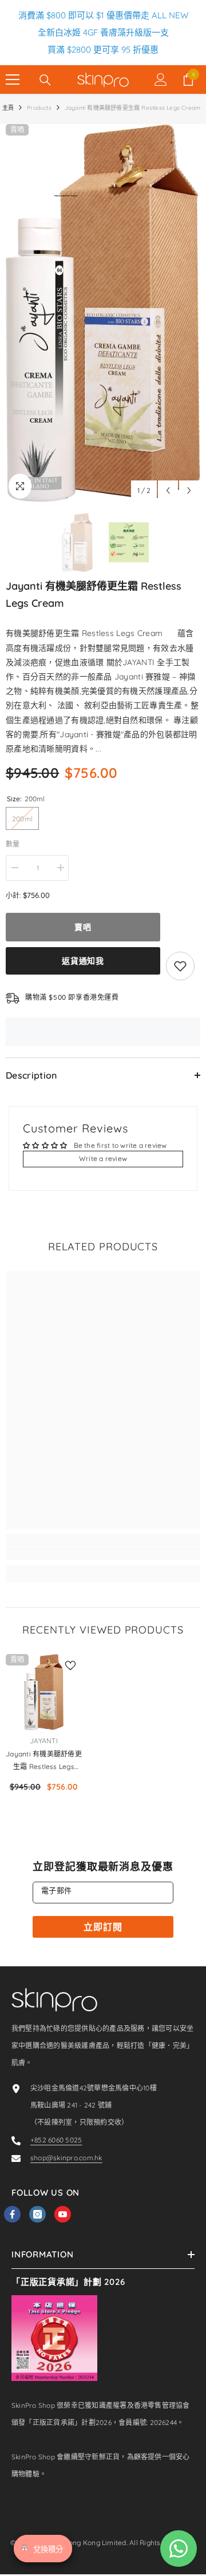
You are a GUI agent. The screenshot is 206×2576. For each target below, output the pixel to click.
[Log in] (161, 79)
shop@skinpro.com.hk (66, 2158)
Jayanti (44, 1741)
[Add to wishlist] (180, 966)
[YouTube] (63, 2214)
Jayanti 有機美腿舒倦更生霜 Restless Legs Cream (44, 1761)
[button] (168, 490)
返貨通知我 (83, 961)
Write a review (103, 1158)
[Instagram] (37, 2214)
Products (39, 108)
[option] (103, 313)
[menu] (13, 79)
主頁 (8, 108)
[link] (103, 1553)
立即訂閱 (103, 1927)
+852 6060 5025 (56, 2140)
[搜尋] (45, 80)
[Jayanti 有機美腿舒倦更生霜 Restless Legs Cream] (44, 1692)
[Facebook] (12, 2214)
